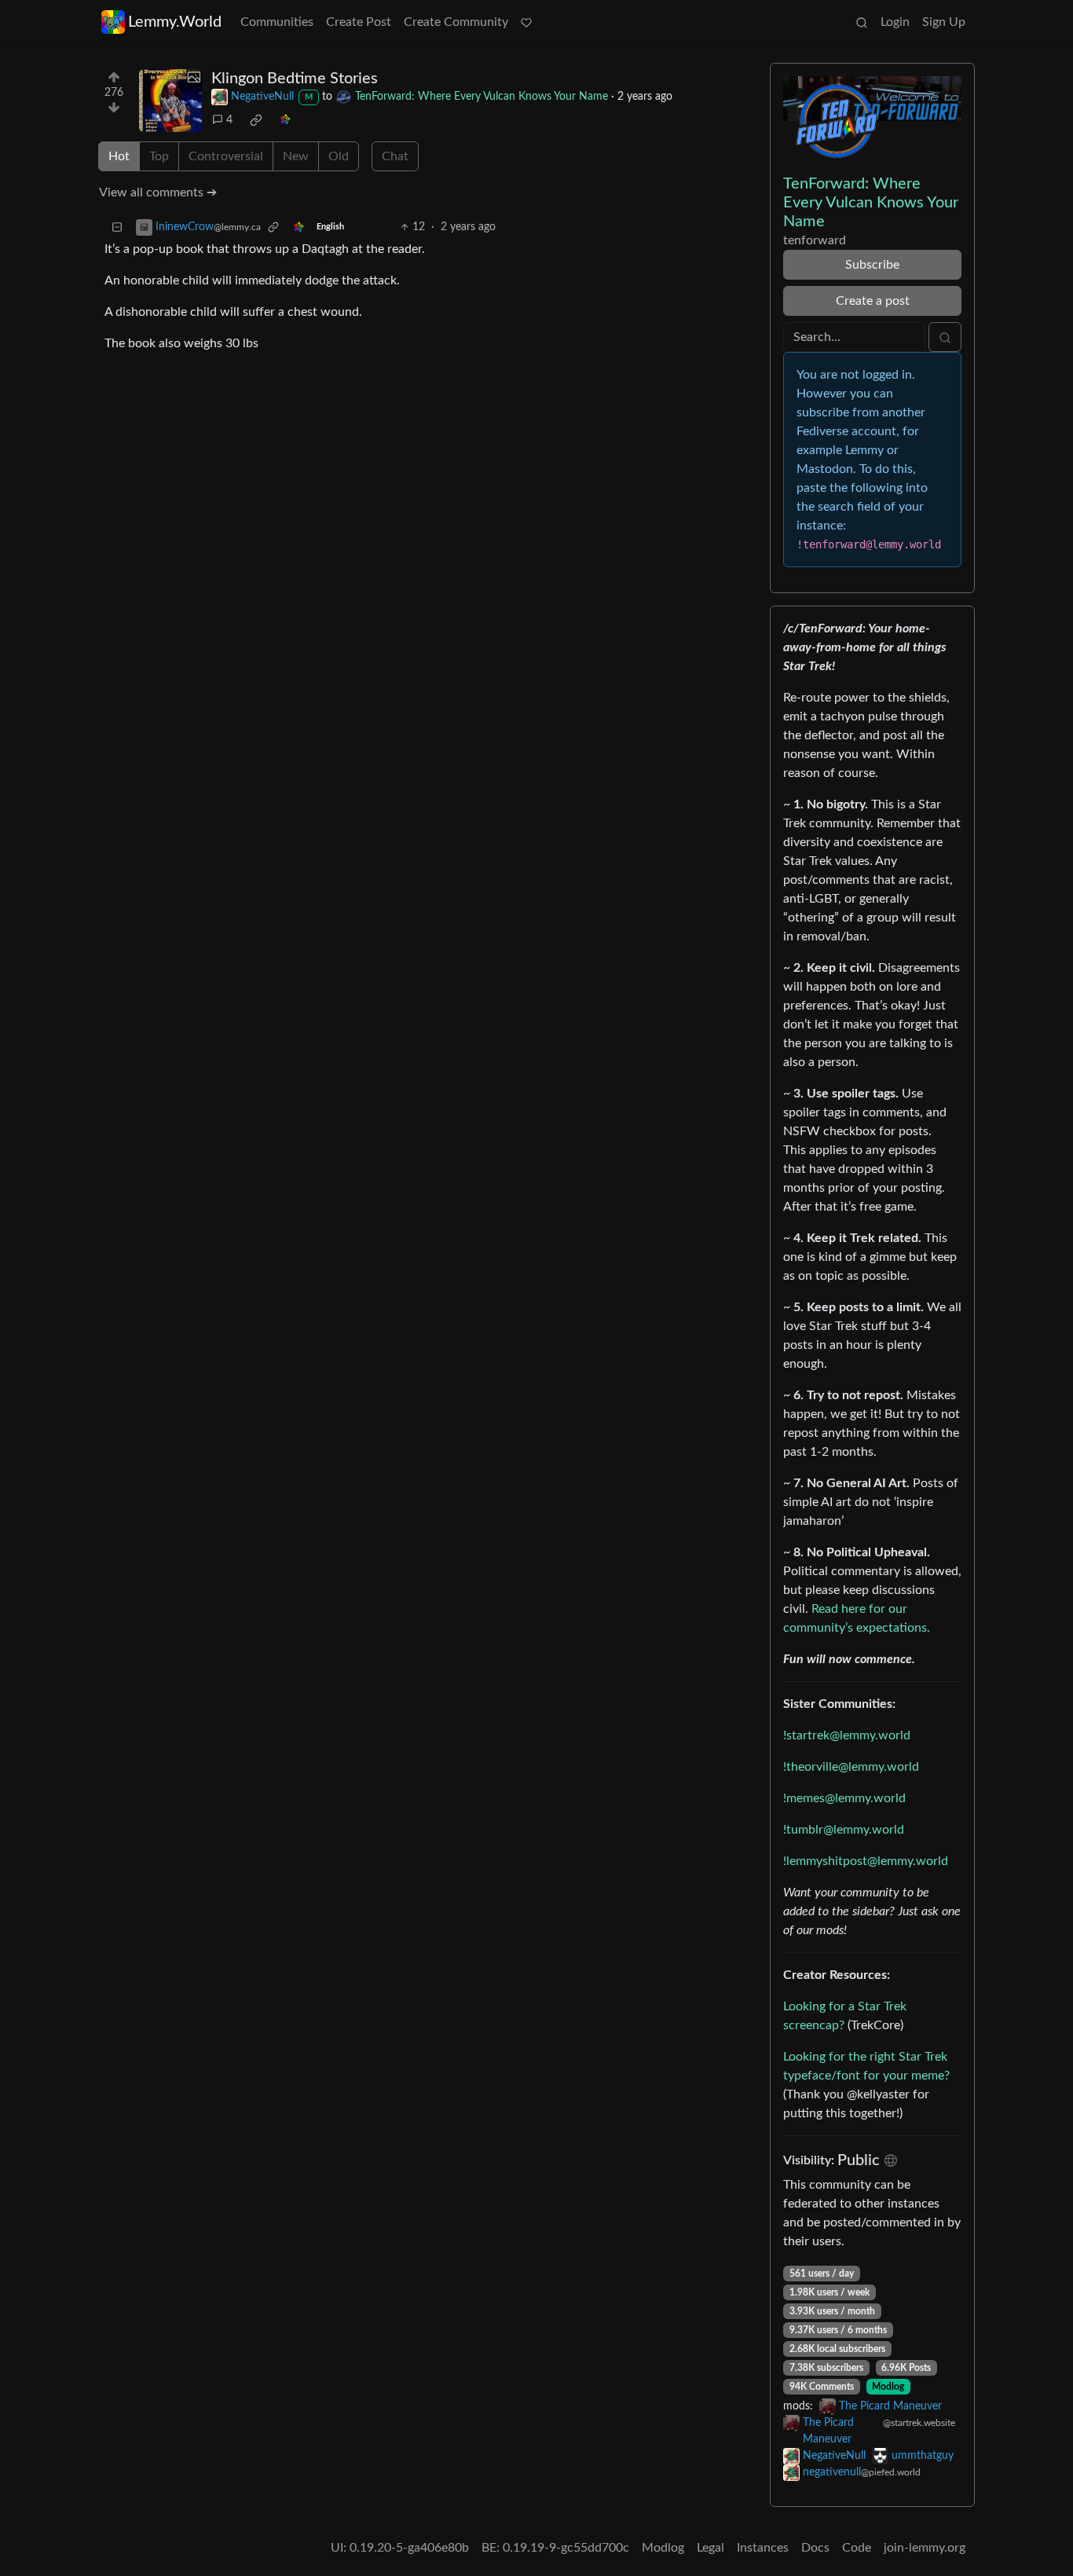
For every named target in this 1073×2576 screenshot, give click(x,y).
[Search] (862, 22)
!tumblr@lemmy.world (844, 1830)
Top (159, 156)
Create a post (873, 301)
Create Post (359, 22)
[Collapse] (117, 227)
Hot (119, 156)
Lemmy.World (175, 22)
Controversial (226, 156)
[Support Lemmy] (526, 22)
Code (857, 2548)
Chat (395, 156)
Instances (763, 2548)
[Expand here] (170, 101)
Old (339, 156)
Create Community (456, 22)
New (296, 156)
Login (895, 22)
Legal (710, 2548)
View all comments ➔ (158, 192)
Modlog (888, 2387)
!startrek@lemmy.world (847, 1735)
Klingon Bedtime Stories (295, 79)
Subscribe (872, 265)
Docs (815, 2548)
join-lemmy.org (925, 2548)
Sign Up (944, 22)
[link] (256, 120)
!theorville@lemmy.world (851, 1767)
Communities (277, 22)
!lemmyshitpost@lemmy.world (866, 1861)
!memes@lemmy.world (844, 1798)
